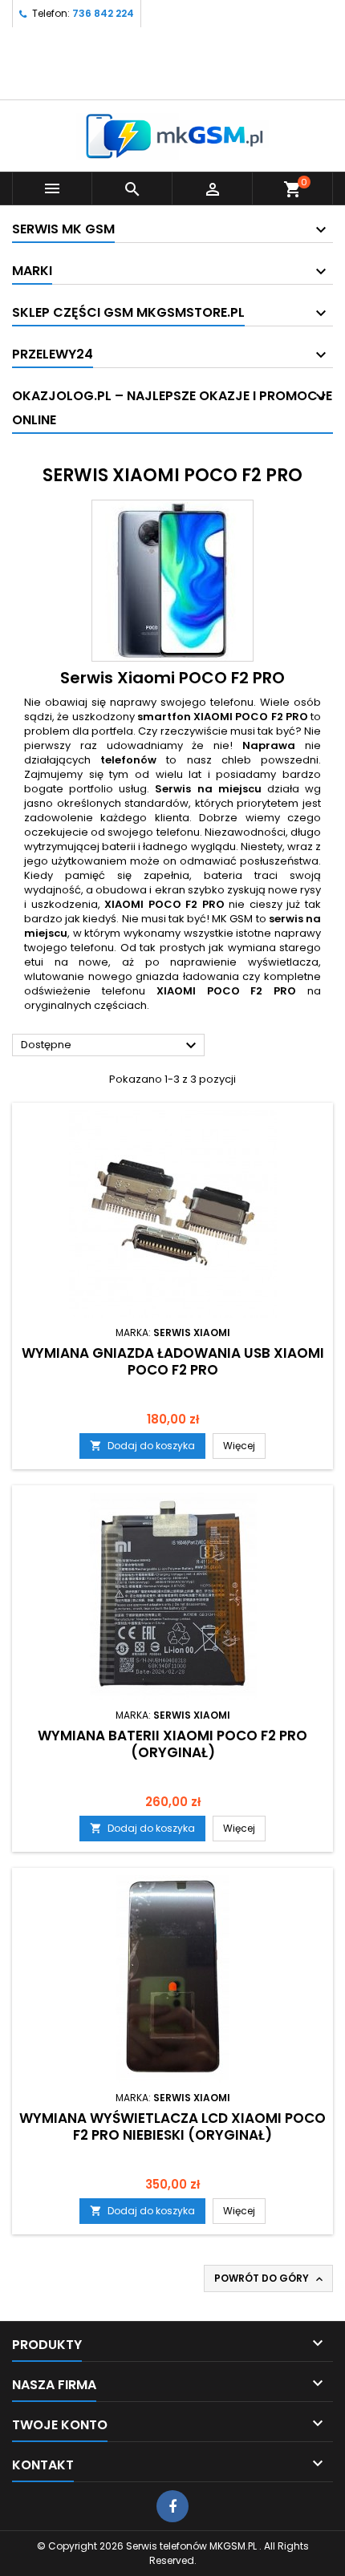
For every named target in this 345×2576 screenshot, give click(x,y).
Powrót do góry (270, 2278)
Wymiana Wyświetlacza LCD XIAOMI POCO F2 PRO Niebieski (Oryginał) (172, 2126)
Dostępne (111, 1046)
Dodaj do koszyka (142, 1446)
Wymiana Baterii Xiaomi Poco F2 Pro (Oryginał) (172, 1744)
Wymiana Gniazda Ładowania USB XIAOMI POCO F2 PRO (173, 1361)
